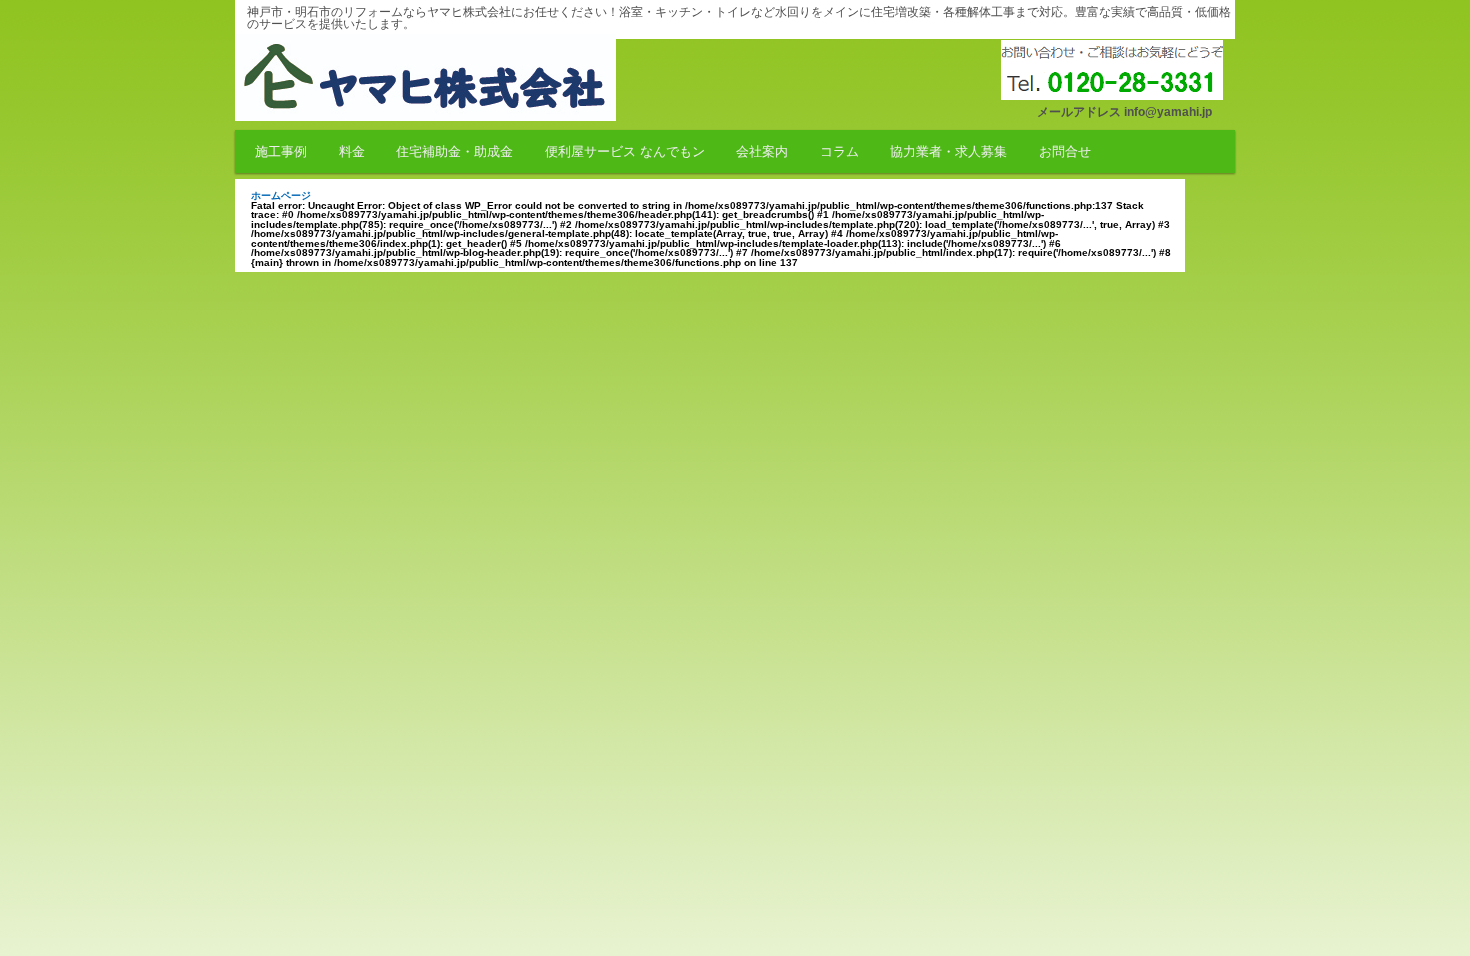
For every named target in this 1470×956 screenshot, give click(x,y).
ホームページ (281, 195)
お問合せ (1065, 151)
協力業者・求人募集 (948, 151)
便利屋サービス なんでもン (625, 151)
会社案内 (762, 151)
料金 (352, 151)
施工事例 (281, 151)
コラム (839, 151)
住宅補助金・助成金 (454, 151)
